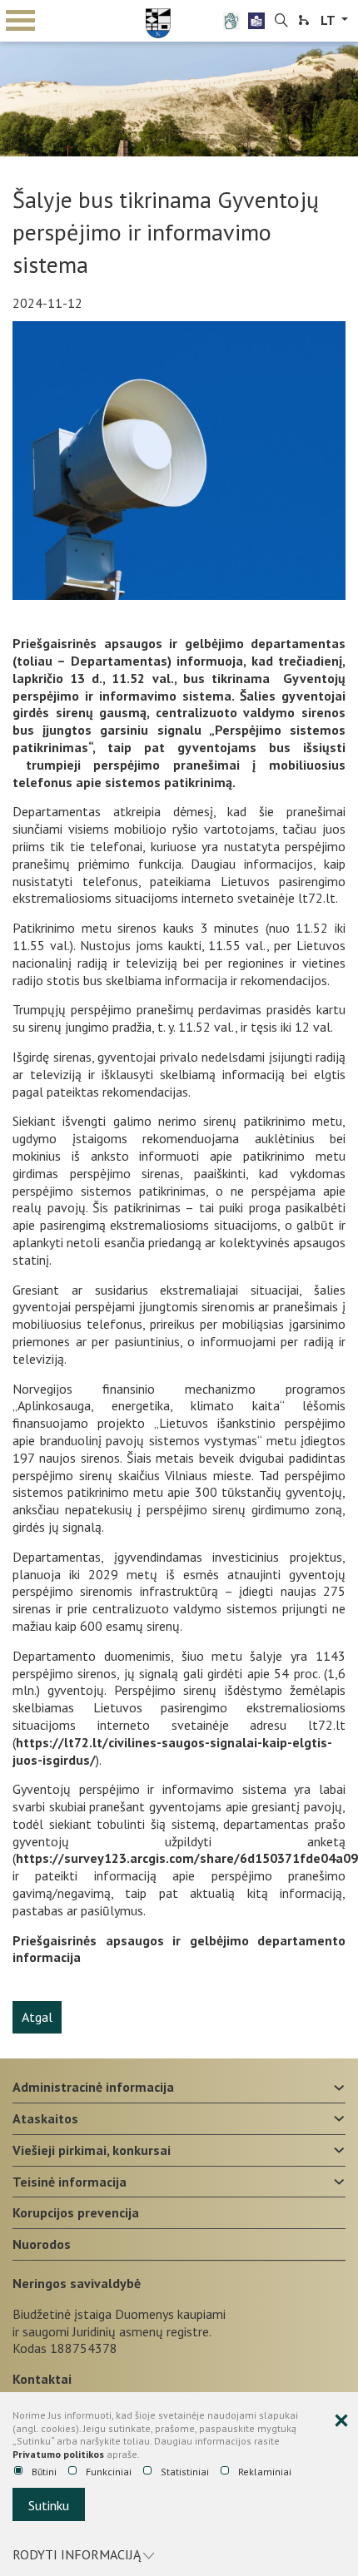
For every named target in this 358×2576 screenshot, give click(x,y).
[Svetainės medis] (304, 21)
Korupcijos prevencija (76, 2212)
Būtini (44, 2472)
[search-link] (281, 21)
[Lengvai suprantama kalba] (256, 21)
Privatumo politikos (58, 2454)
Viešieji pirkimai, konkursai (92, 2150)
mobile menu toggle (21, 21)
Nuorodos (42, 2244)
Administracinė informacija (93, 2087)
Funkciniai (109, 2472)
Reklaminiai (265, 2472)
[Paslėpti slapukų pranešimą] (341, 2421)
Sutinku (49, 2505)
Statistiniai (185, 2472)
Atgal (37, 2017)
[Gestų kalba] (231, 21)
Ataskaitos (45, 2118)
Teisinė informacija (70, 2182)
